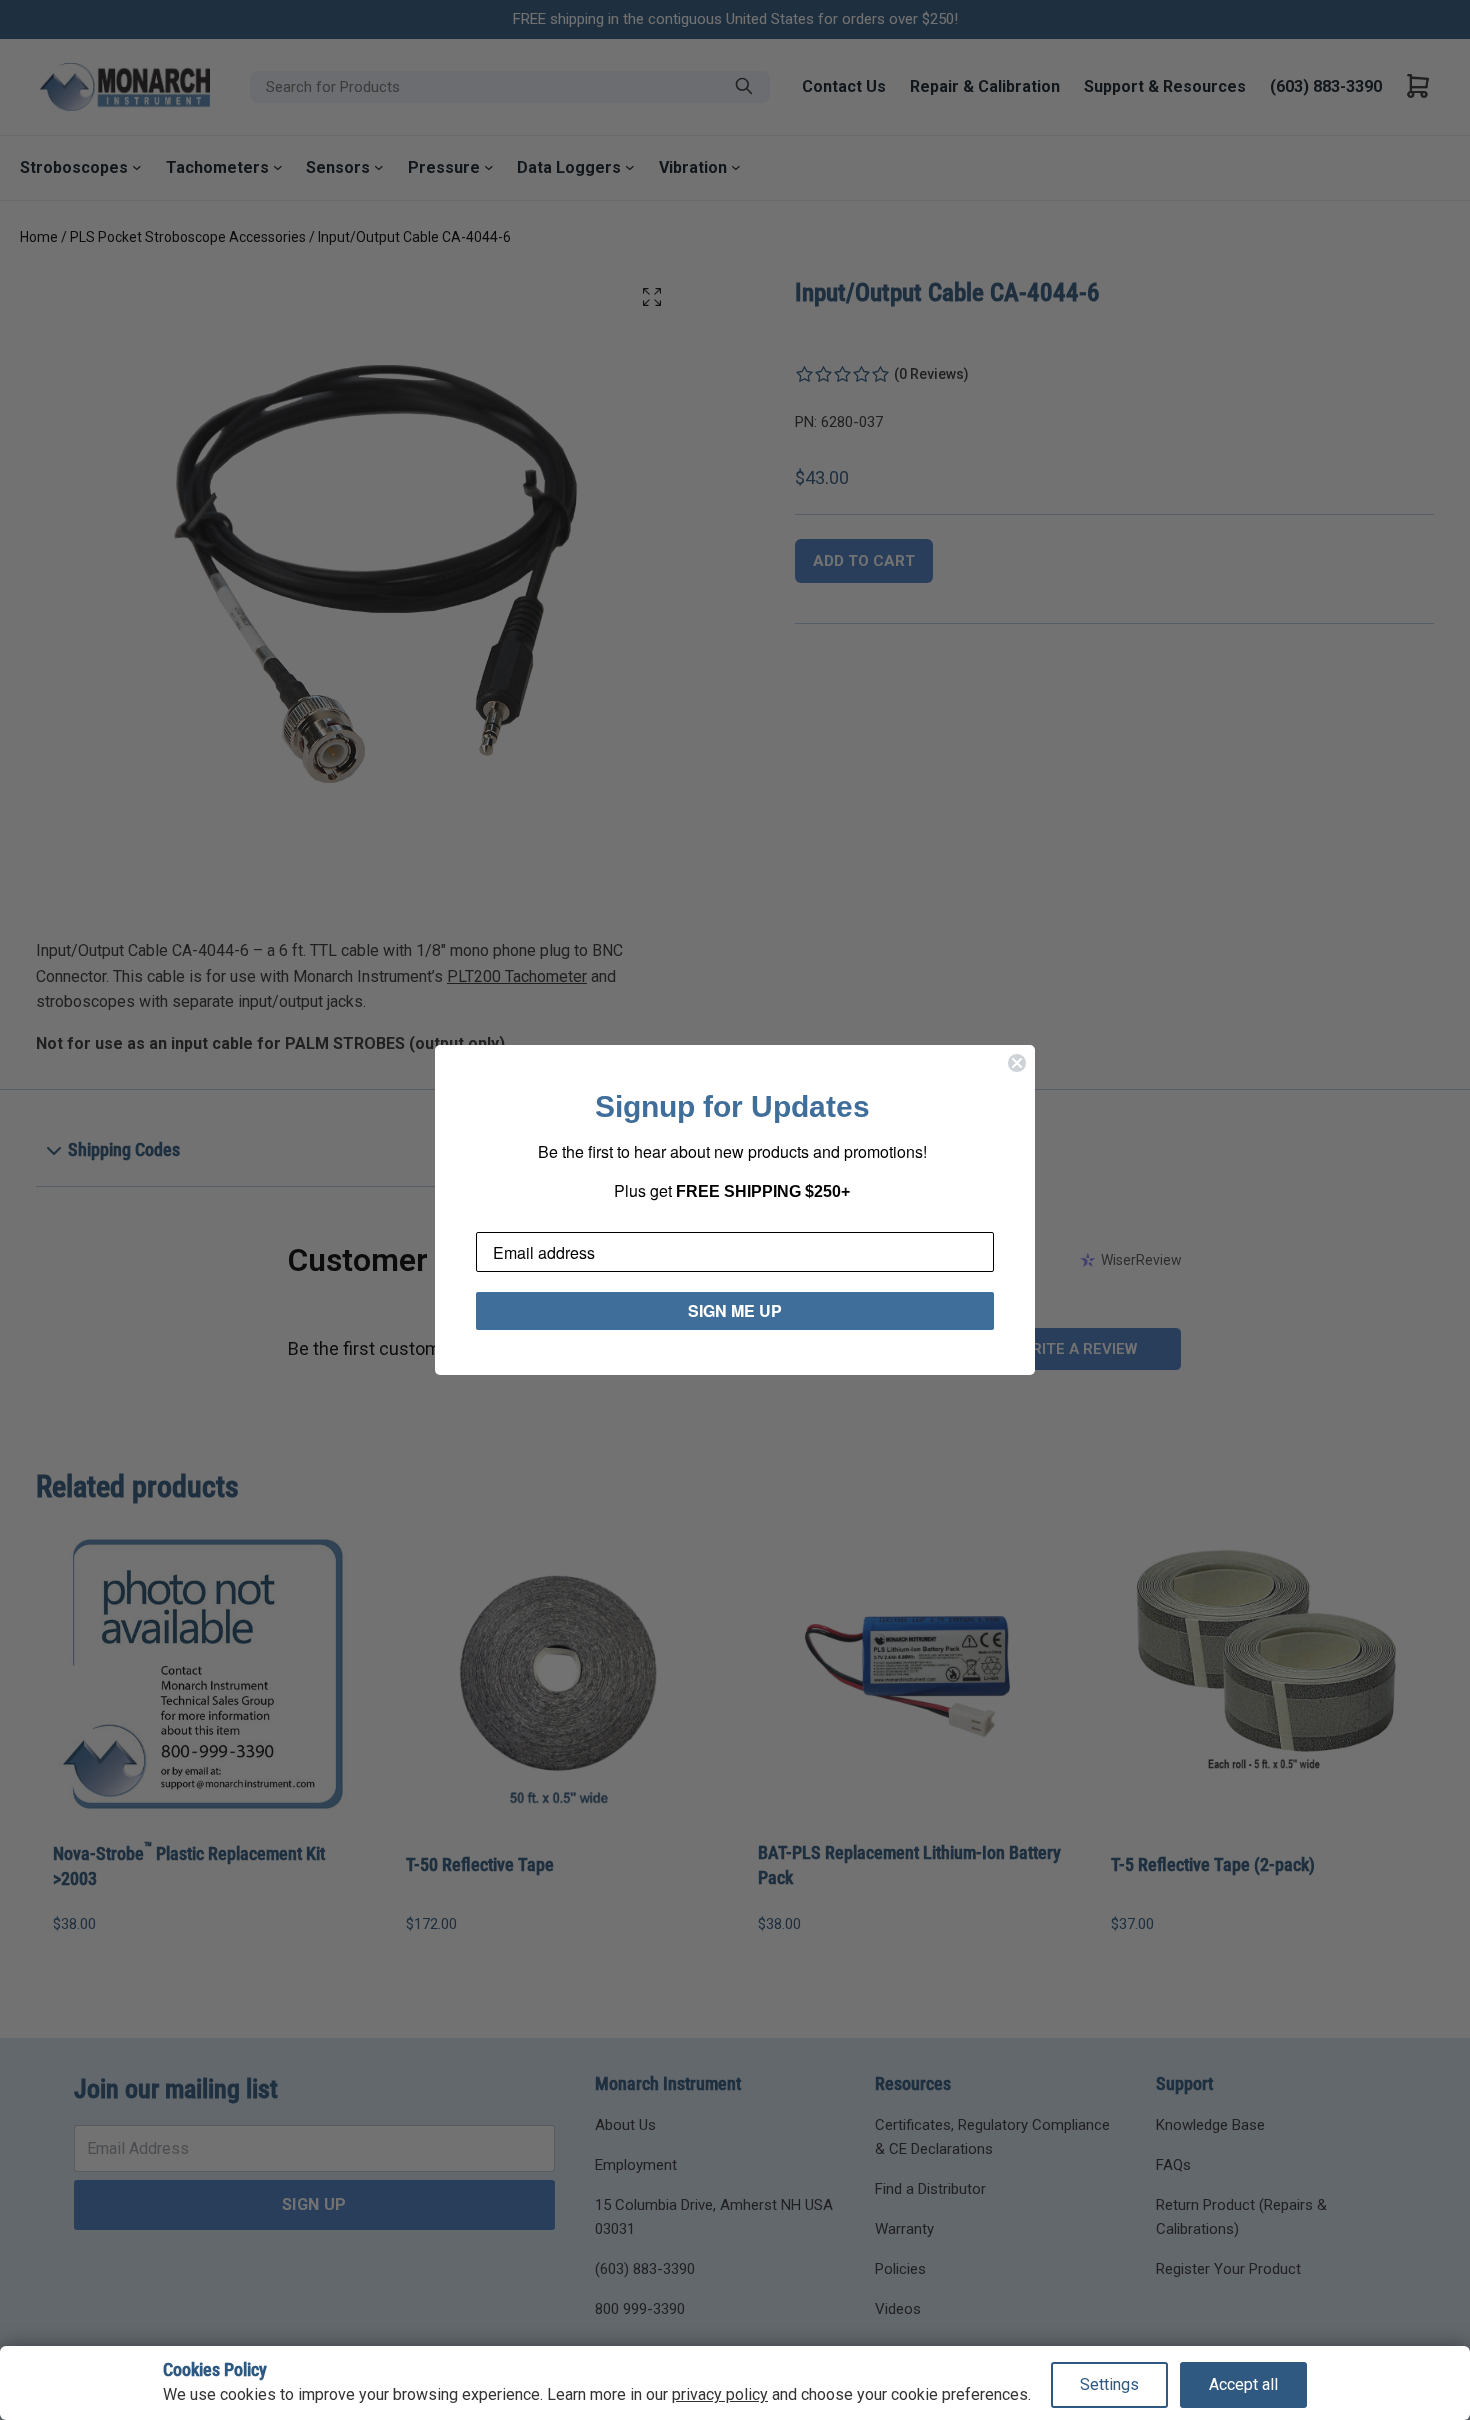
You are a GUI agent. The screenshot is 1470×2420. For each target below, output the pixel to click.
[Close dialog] (1017, 1063)
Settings (1109, 2384)
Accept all (1243, 2384)
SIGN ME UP (735, 1310)
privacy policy (720, 2394)
